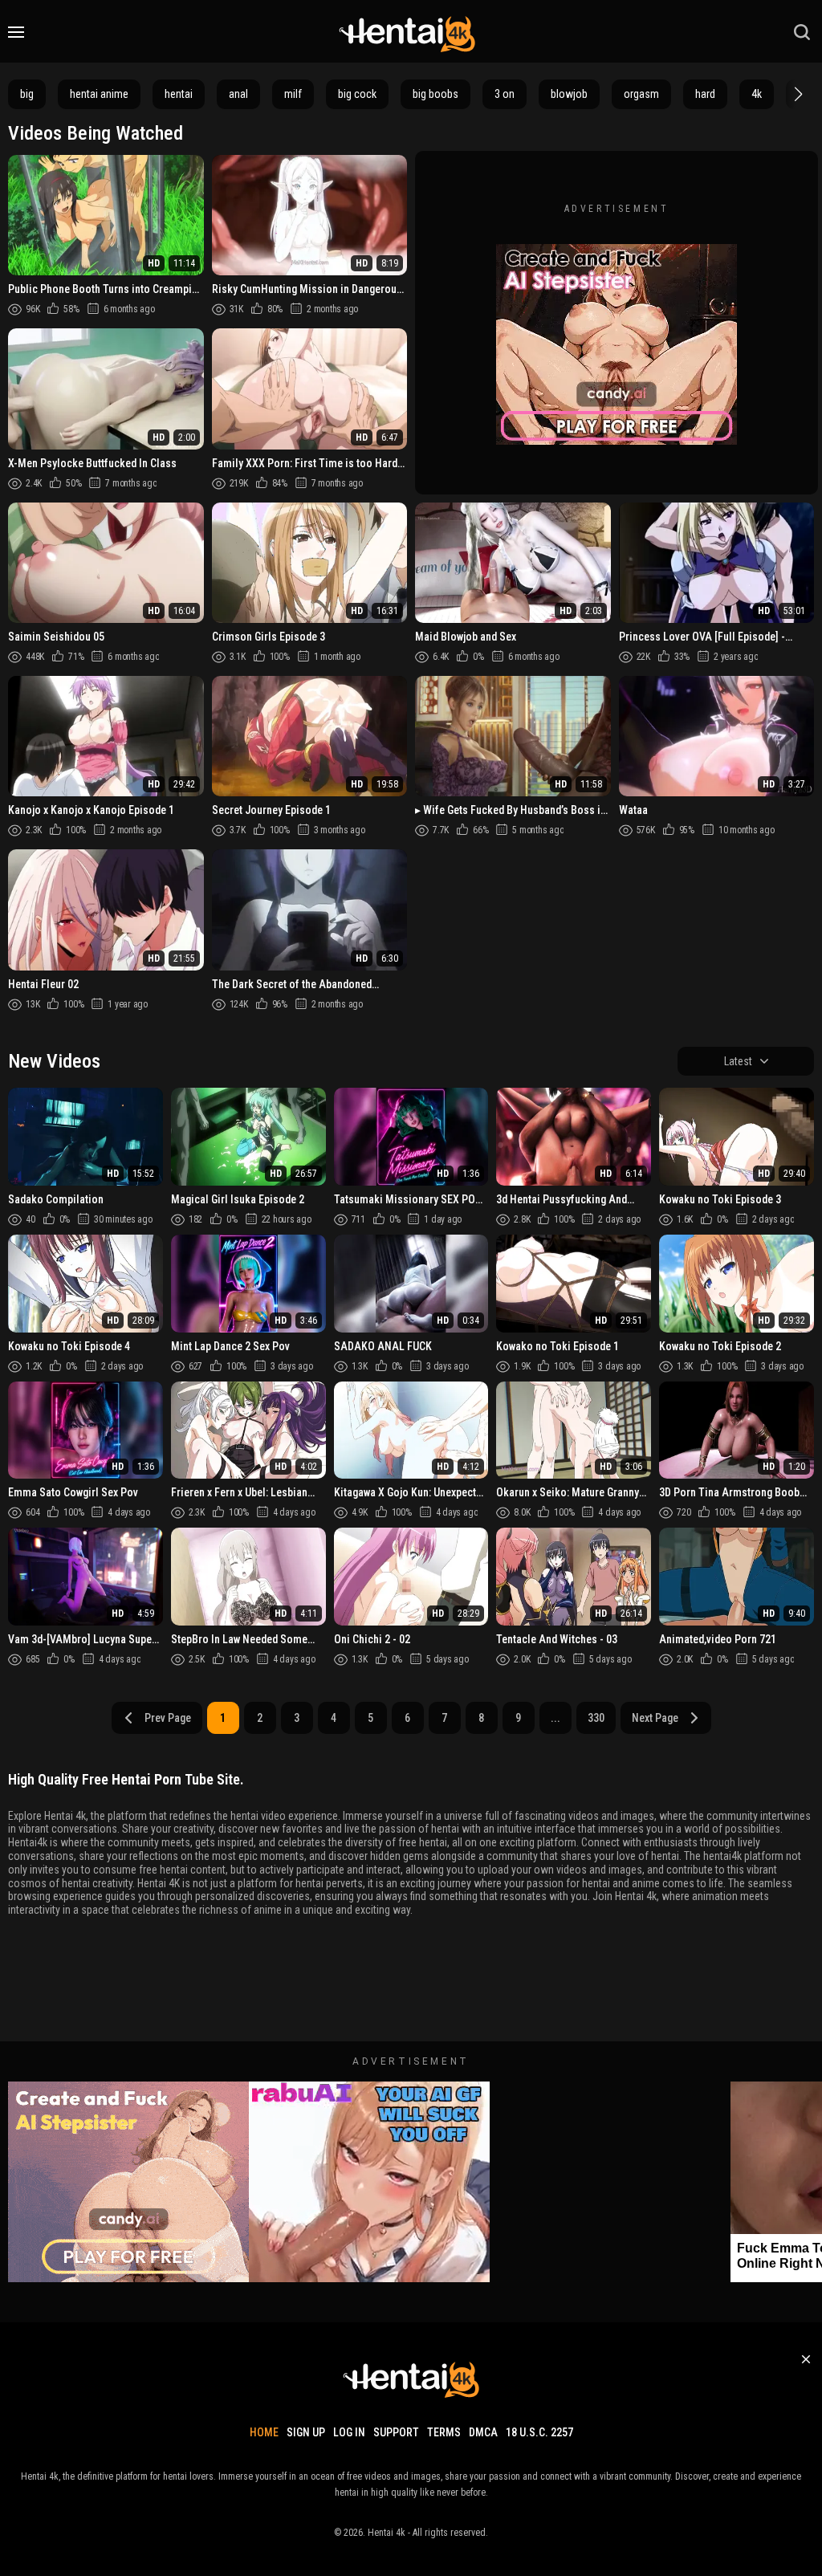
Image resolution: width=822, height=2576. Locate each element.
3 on (505, 94)
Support (396, 2432)
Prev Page (168, 1718)
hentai (179, 94)
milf (293, 94)
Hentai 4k (387, 2533)
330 (596, 1718)
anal (238, 94)
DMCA (483, 2432)
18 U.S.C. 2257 (539, 2432)
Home (264, 2432)
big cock (357, 94)
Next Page (655, 1718)
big (27, 94)
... (555, 1718)
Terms (444, 2432)
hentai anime (99, 94)
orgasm (641, 94)
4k (757, 94)
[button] (796, 94)
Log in (349, 2432)
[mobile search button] (802, 32)
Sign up (306, 2432)
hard (705, 94)
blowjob (569, 94)
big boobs (435, 94)
